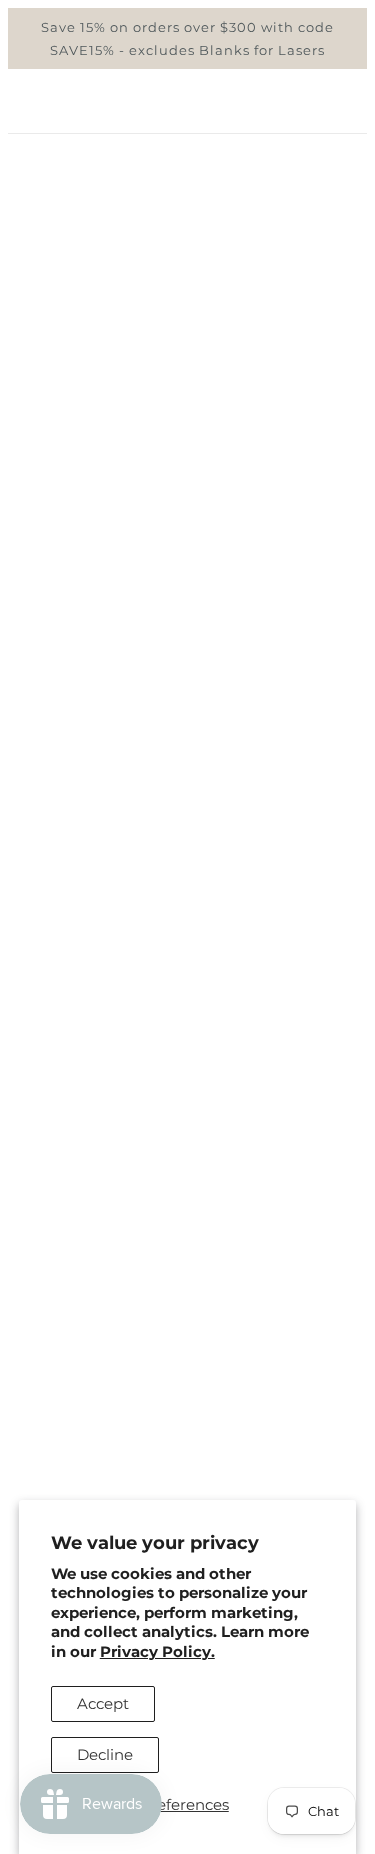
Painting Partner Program (188, 1479)
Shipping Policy (188, 1418)
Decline (105, 1754)
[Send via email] (222, 1266)
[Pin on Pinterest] (186, 1266)
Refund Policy (187, 1388)
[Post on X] (152, 1266)
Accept (103, 1703)
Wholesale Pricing (187, 1449)
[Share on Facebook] (118, 1266)
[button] (258, 1266)
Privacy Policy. (157, 1651)
